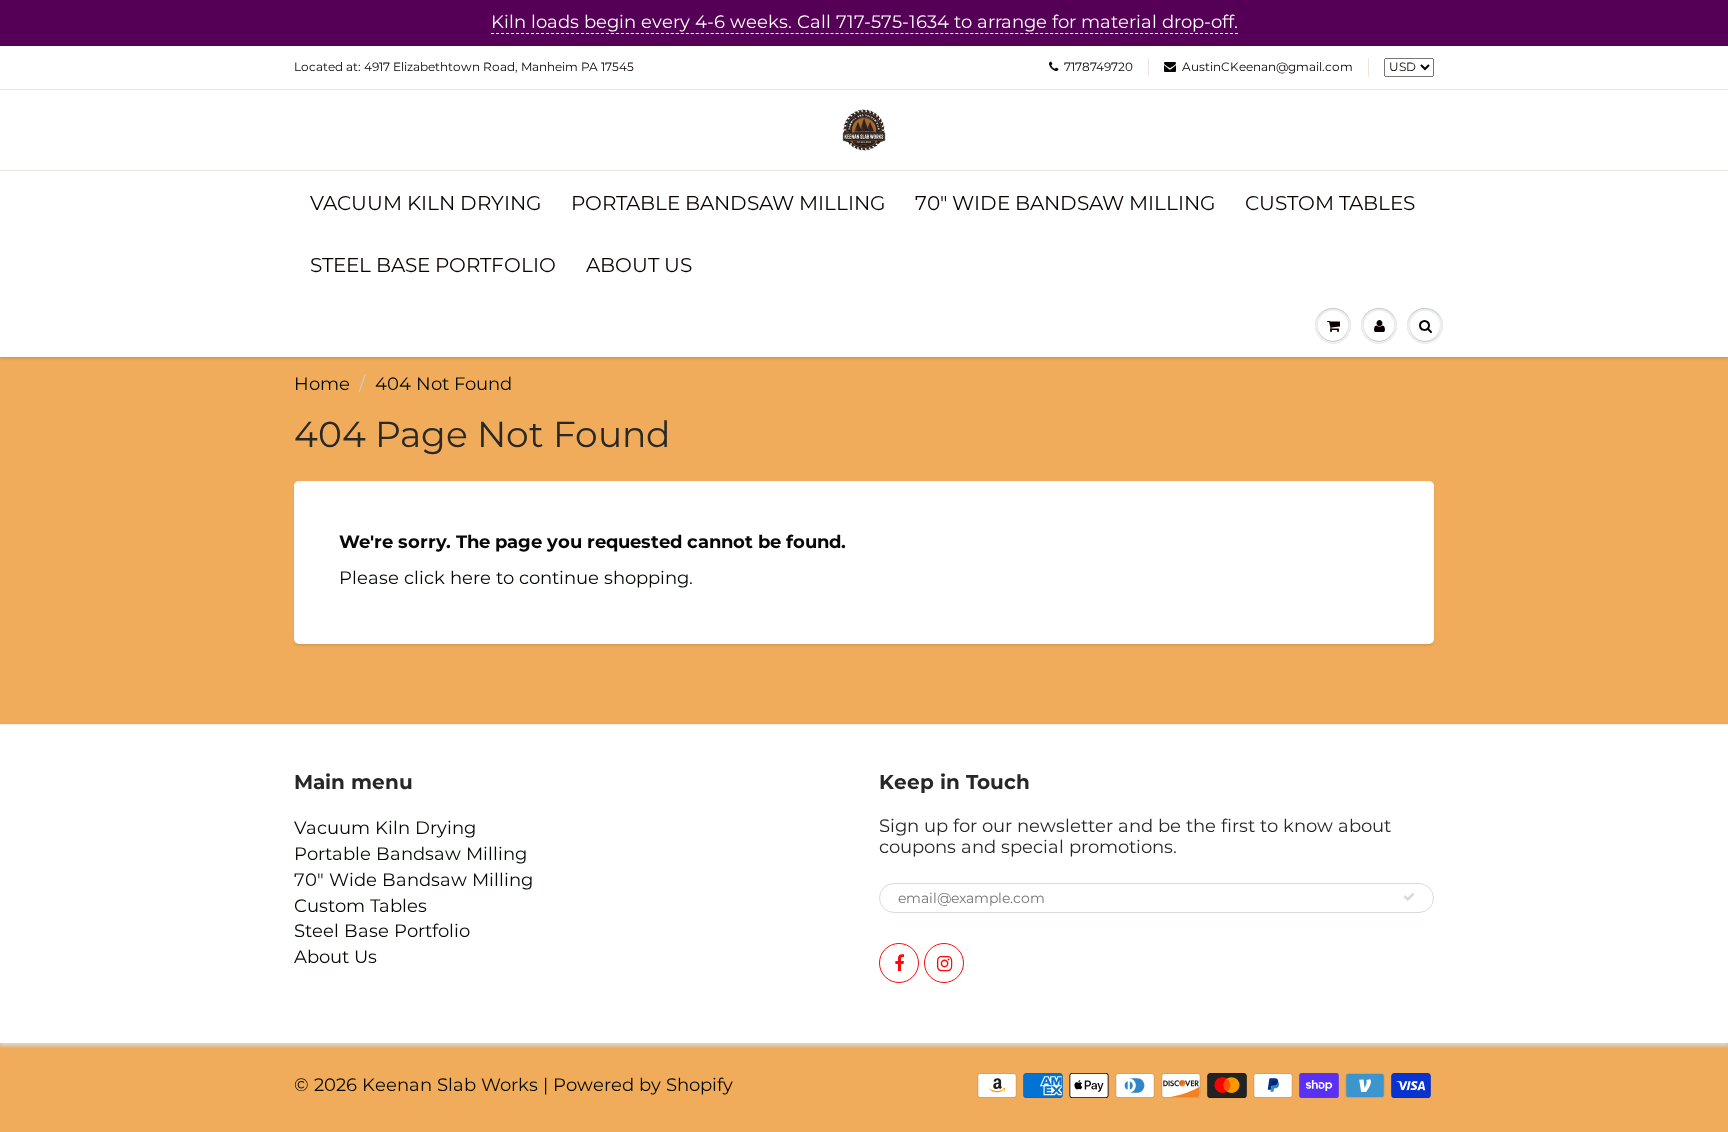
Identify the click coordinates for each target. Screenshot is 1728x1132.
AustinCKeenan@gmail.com (1267, 66)
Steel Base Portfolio (433, 265)
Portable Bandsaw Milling (728, 203)
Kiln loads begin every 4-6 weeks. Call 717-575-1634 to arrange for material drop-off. (864, 22)
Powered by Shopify (643, 1085)
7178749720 (1098, 66)
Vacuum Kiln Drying (425, 203)
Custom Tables (1330, 203)
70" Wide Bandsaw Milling (1065, 203)
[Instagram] (944, 963)
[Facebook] (899, 963)
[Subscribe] (1409, 897)
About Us (639, 265)
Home (322, 384)
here (470, 578)
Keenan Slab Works (450, 1085)
